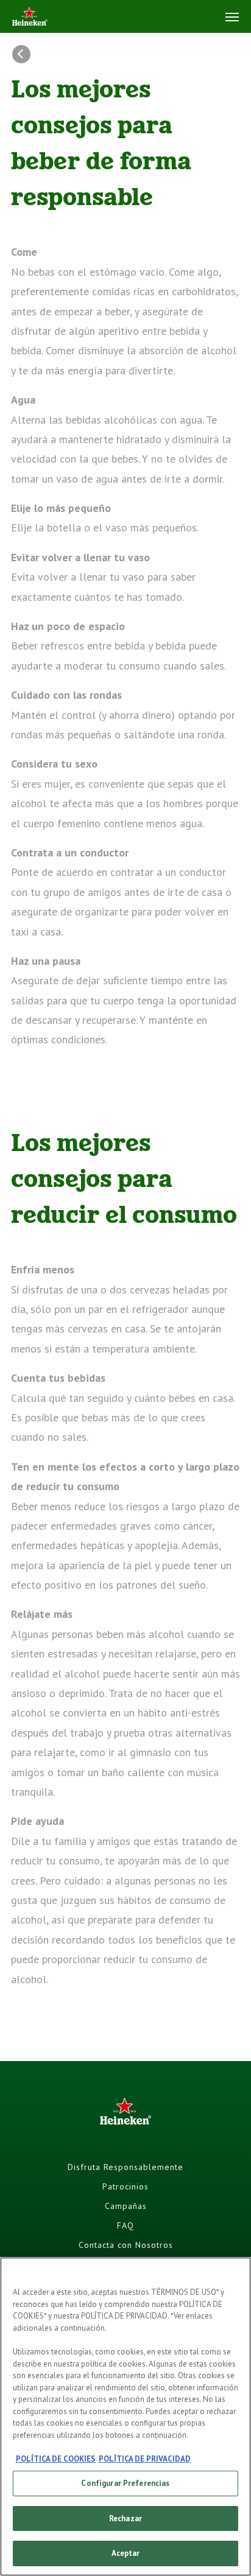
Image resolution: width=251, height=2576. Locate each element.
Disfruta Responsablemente (125, 2167)
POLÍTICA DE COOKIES (56, 2459)
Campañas (126, 2206)
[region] (125, 2417)
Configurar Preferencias (125, 2483)
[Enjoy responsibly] (24, 54)
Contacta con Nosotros (126, 2245)
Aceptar (126, 2553)
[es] (30, 17)
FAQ (125, 2225)
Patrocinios (125, 2186)
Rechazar (125, 2518)
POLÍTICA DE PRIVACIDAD (145, 2459)
